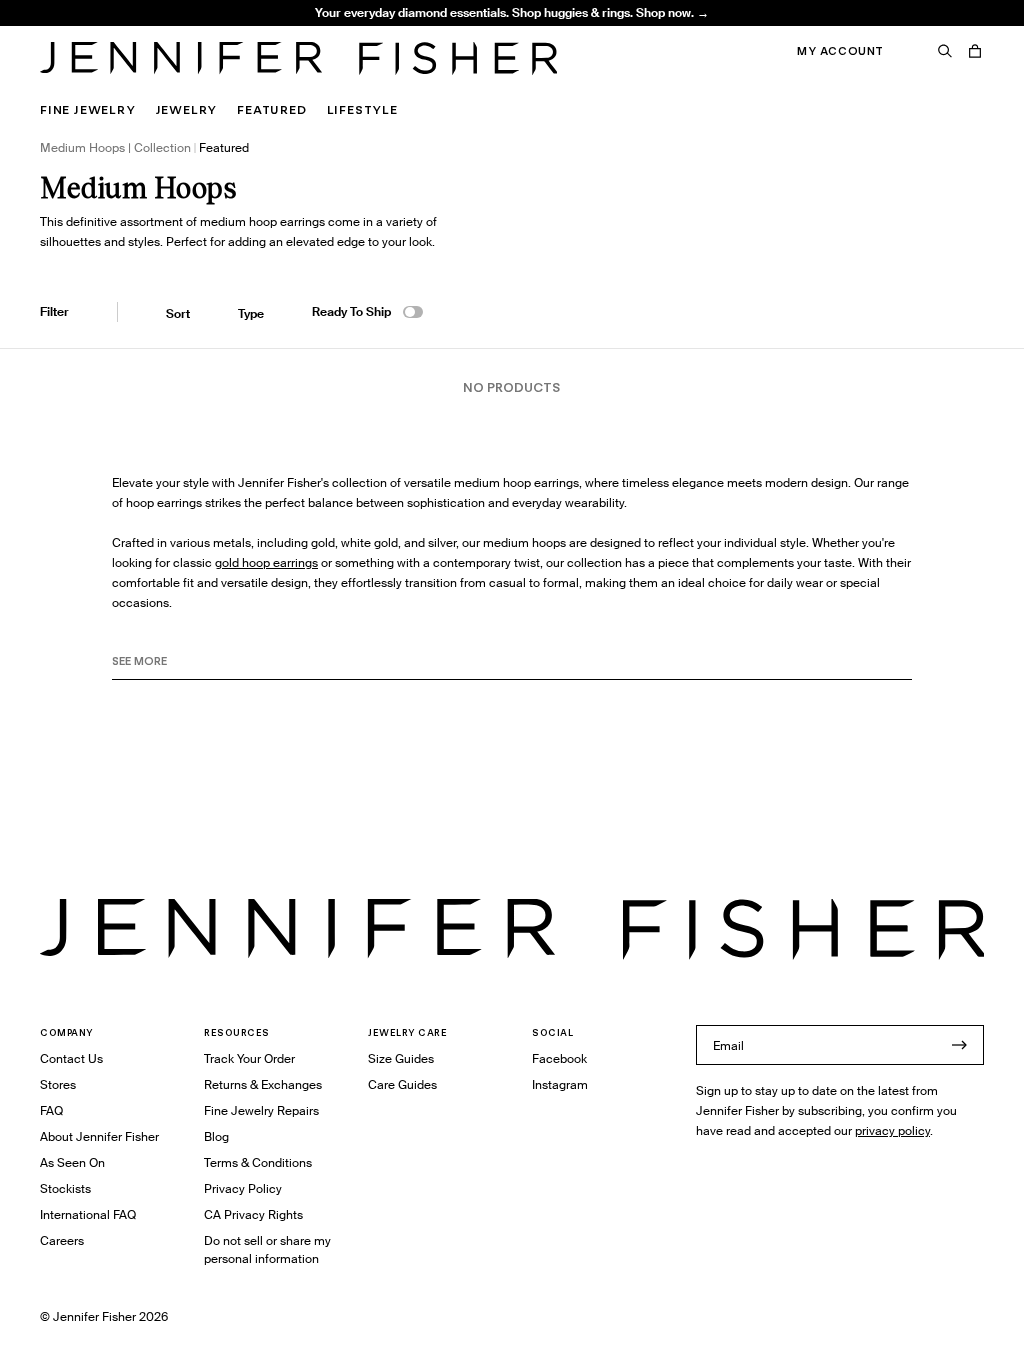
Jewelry (187, 109)
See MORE (139, 661)
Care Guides (402, 1084)
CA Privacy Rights (253, 1214)
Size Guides (401, 1058)
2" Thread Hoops (302, 35)
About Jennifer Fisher (99, 1136)
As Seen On (72, 1162)
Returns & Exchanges (263, 1084)
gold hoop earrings (266, 562)
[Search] (945, 51)
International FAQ (88, 1214)
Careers (62, 1240)
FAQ (51, 1110)
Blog (216, 1136)
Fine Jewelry (88, 109)
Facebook (559, 1058)
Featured (271, 109)
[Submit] (959, 1045)
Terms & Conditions (258, 1162)
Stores (58, 1084)
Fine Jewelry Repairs (261, 1110)
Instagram (560, 1084)
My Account (840, 51)
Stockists (65, 1188)
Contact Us (71, 1058)
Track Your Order (249, 1058)
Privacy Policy (243, 1188)
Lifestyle (362, 109)
